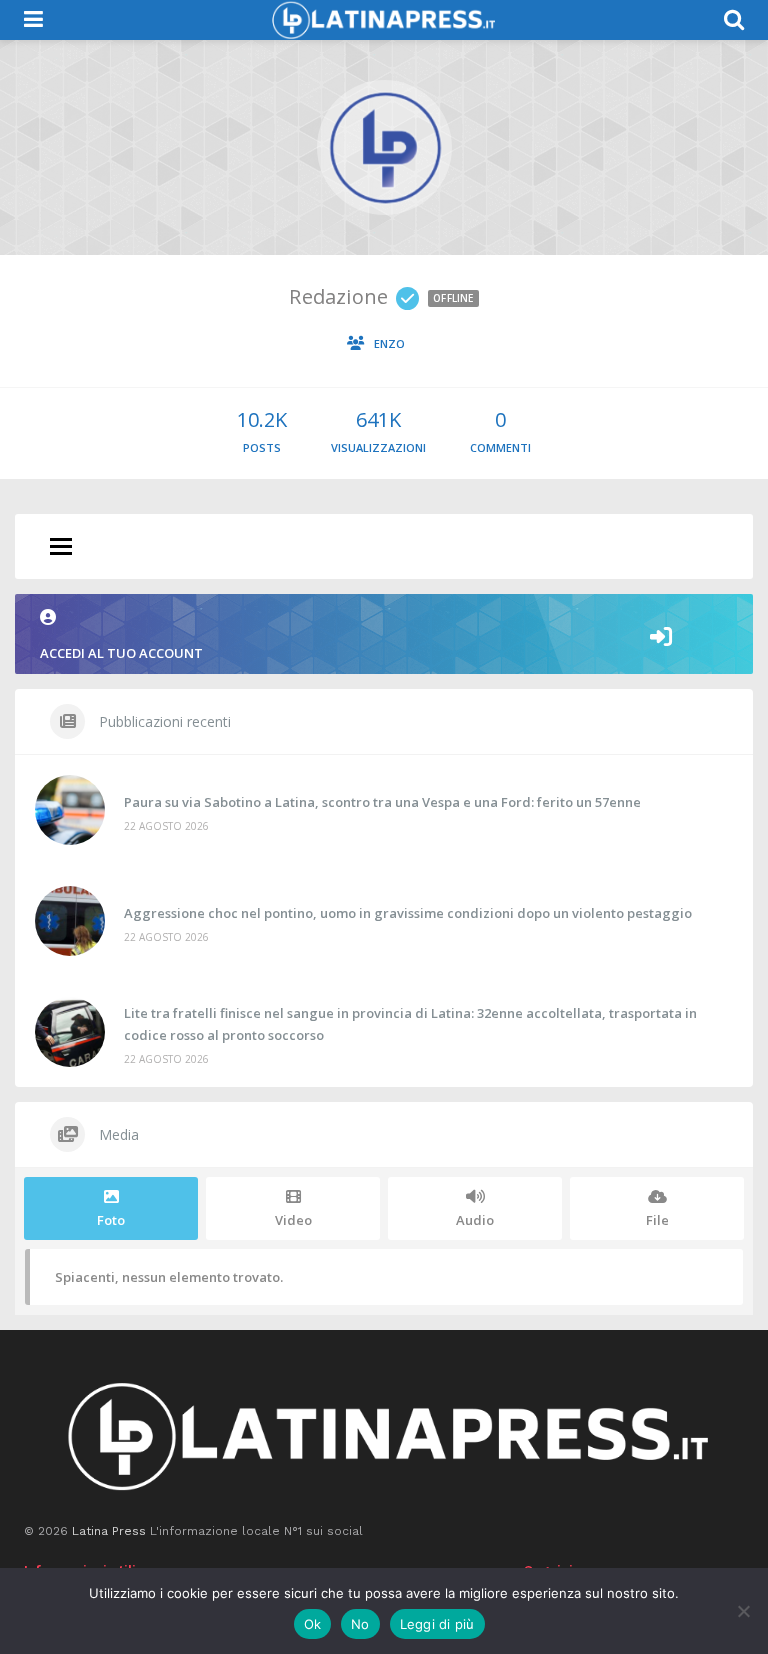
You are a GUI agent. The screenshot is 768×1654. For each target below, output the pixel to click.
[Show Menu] (33, 20)
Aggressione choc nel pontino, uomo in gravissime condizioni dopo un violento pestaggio (408, 913)
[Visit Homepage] (383, 20)
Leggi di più (437, 1624)
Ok (313, 1624)
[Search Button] (734, 20)
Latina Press (109, 1531)
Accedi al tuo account (121, 653)
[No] (743, 1611)
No (360, 1624)
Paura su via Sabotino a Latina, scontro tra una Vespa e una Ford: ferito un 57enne (382, 802)
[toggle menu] (61, 548)
